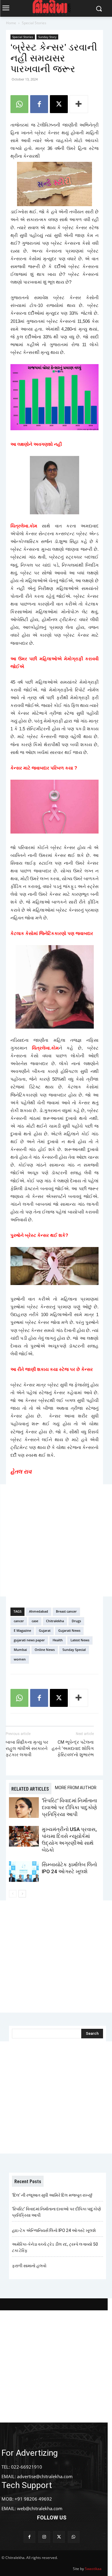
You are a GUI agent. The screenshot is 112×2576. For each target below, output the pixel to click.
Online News (45, 1650)
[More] (79, 104)
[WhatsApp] (19, 104)
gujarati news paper (29, 1640)
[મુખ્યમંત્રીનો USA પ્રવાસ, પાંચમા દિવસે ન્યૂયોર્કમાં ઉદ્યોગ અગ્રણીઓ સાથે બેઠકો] (24, 1836)
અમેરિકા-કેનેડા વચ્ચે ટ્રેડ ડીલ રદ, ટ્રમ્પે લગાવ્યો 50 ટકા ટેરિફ (55, 2247)
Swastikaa (93, 2569)
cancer (19, 1621)
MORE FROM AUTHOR (76, 1788)
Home (11, 23)
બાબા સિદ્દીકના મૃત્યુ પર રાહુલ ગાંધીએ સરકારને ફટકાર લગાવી (27, 1748)
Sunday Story (47, 37)
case (35, 1621)
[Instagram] (44, 2537)
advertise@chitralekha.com (45, 2476)
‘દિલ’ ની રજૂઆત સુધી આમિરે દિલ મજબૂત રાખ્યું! (52, 2195)
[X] (59, 104)
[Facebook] (39, 104)
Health (58, 1640)
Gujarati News (69, 1630)
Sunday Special (74, 1650)
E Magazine (22, 1630)
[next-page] (22, 1894)
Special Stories (34, 23)
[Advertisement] (56, 1540)
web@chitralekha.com (40, 2508)
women (20, 1659)
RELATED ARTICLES (30, 1789)
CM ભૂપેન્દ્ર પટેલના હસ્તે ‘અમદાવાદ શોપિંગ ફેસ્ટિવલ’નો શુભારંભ (73, 1748)
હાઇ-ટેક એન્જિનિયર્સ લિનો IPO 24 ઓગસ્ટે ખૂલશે (54, 2230)
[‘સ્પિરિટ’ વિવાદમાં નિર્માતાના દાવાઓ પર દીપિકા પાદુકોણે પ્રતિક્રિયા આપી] (24, 1808)
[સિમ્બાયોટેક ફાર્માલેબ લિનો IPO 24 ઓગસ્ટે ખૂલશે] (24, 1872)
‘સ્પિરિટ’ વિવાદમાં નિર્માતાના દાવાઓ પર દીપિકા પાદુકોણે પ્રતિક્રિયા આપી (69, 1807)
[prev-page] (13, 1894)
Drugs (76, 1621)
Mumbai (20, 1650)
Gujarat (45, 1630)
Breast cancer (66, 1611)
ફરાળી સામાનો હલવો (29, 2266)
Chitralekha (55, 1621)
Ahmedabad (39, 1611)
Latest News (80, 1640)
